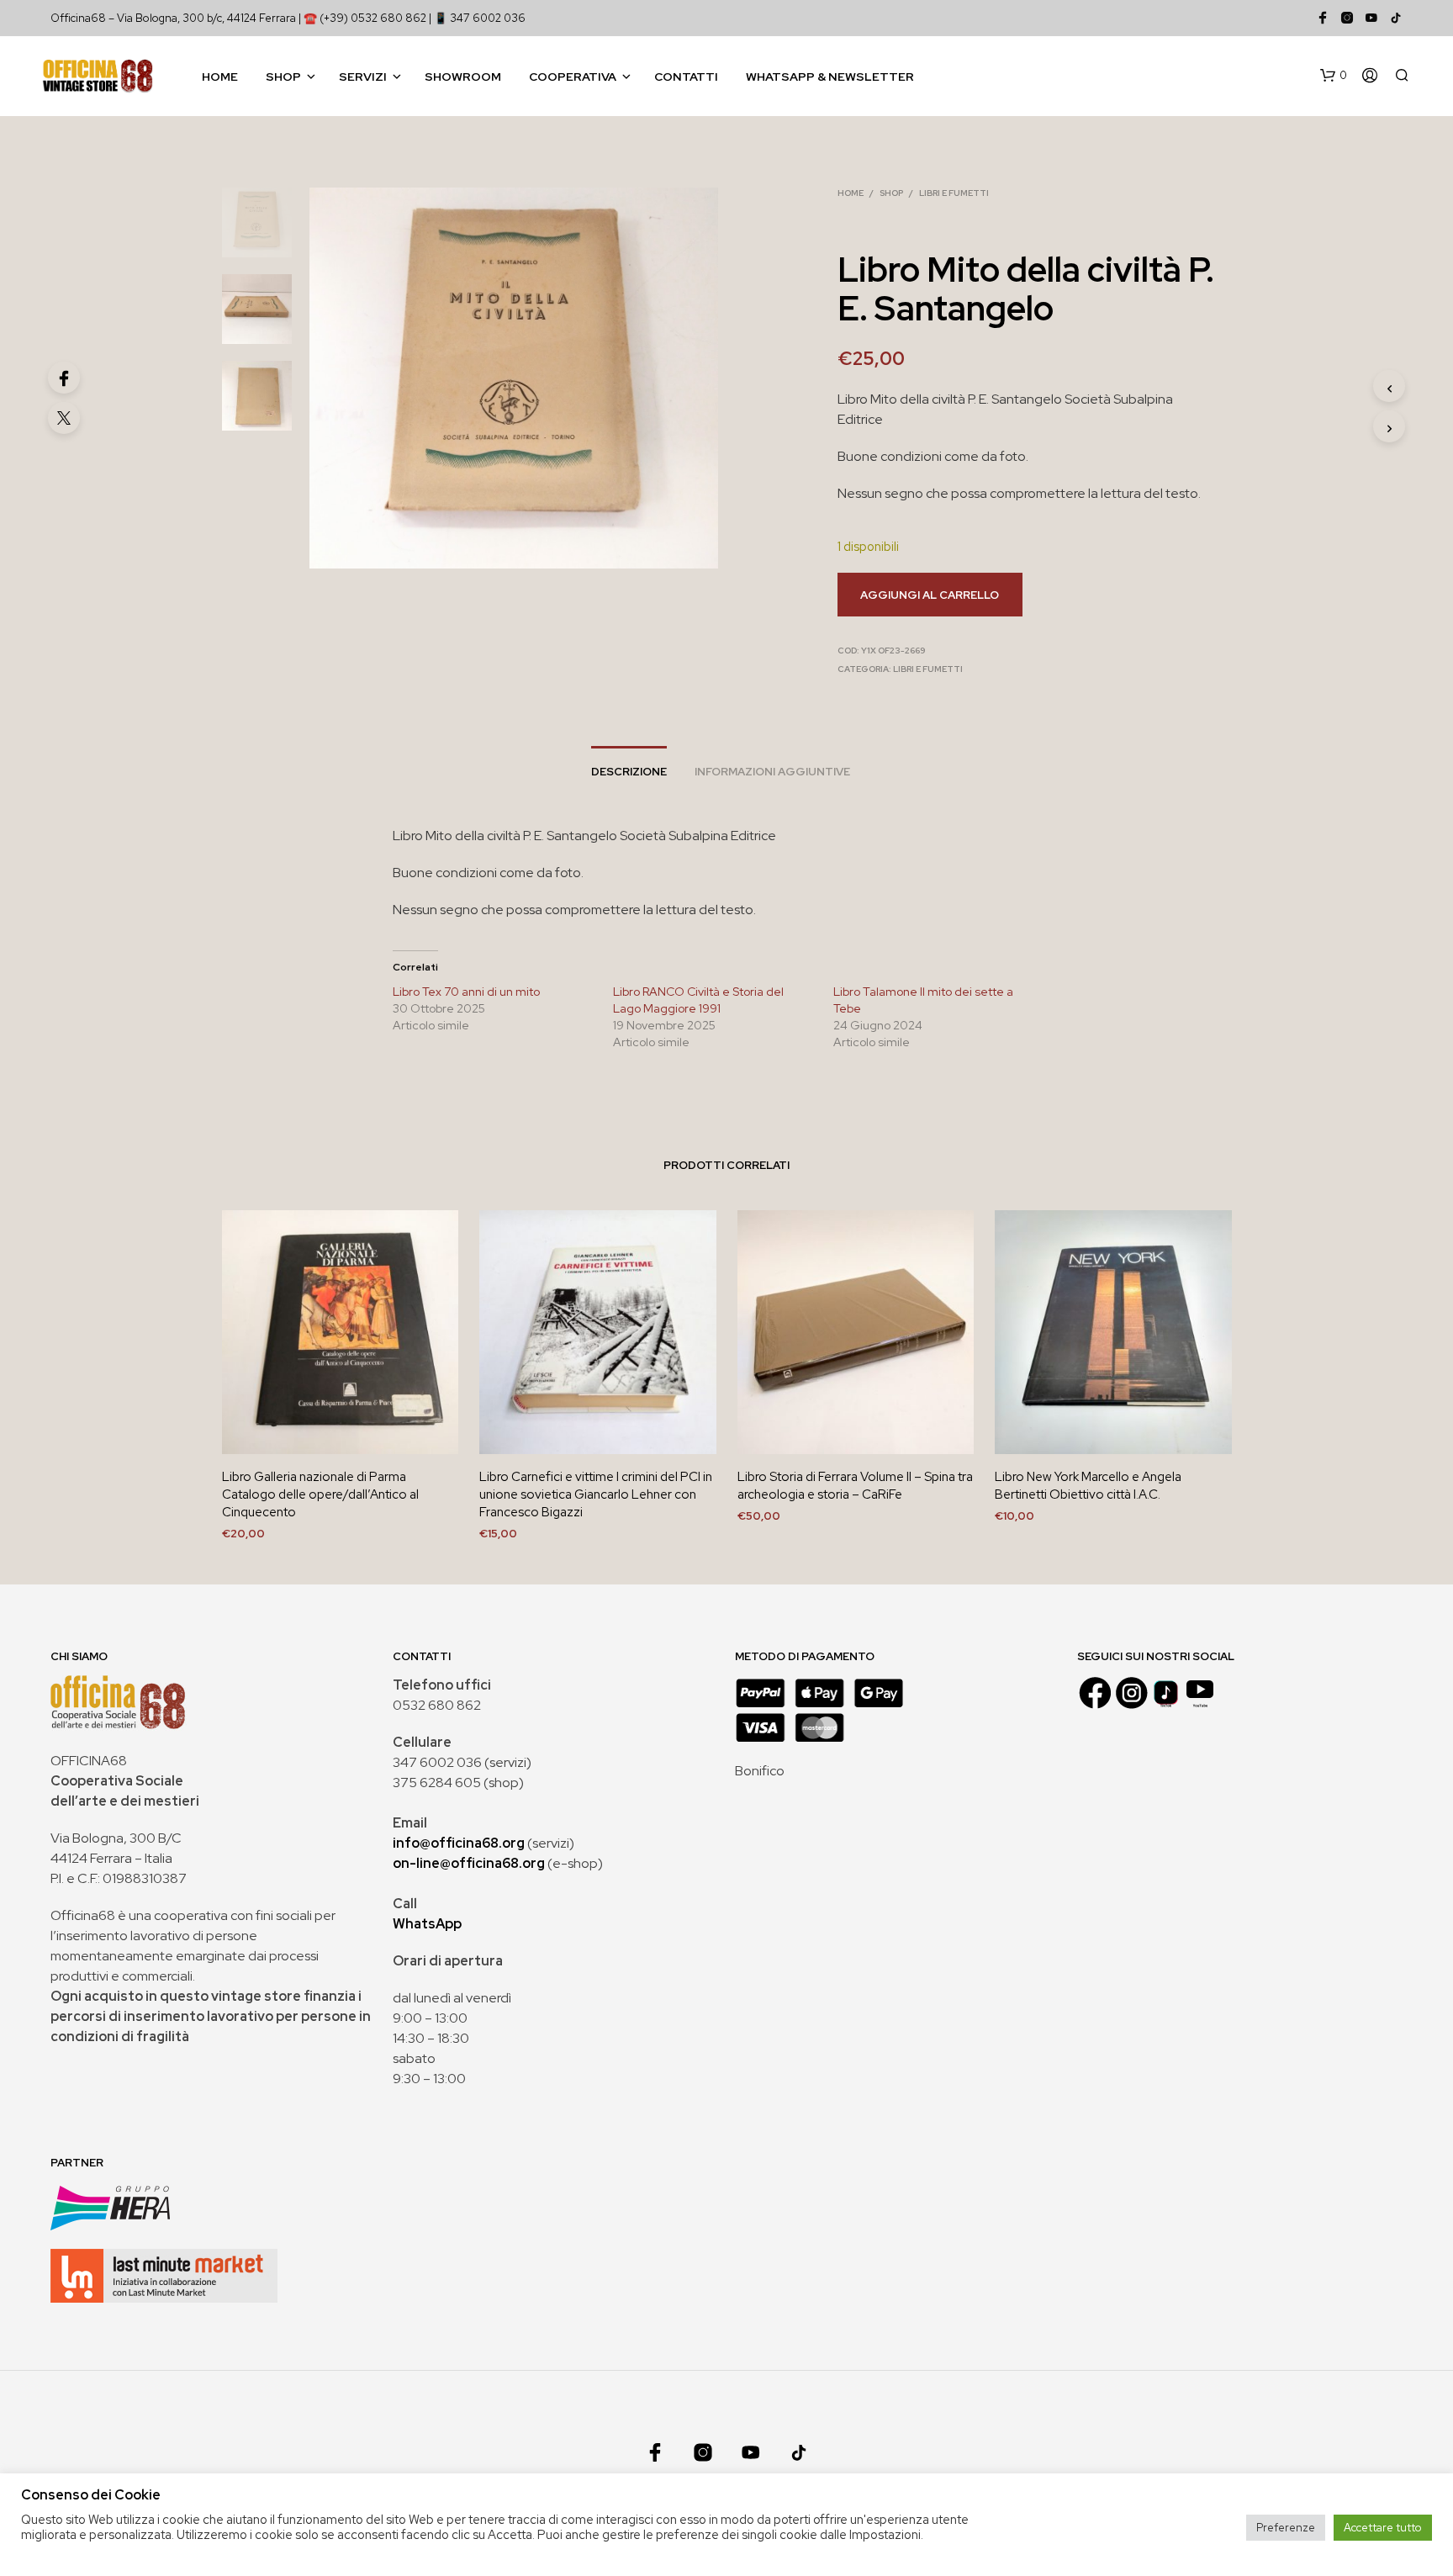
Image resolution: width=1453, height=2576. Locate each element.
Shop (283, 77)
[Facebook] (64, 378)
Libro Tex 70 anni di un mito (466, 992)
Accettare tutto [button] (1383, 2528)
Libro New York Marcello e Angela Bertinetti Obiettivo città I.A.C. (1088, 1486)
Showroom (463, 77)
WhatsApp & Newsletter (830, 77)
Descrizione (629, 772)
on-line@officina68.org (469, 1863)
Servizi (363, 77)
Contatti (686, 77)
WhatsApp (427, 1924)
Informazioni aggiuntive (772, 772)
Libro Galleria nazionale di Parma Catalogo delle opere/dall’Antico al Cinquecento (320, 1494)
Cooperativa (573, 77)
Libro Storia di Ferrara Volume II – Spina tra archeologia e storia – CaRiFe (855, 1486)
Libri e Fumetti (954, 193)
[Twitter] (64, 418)
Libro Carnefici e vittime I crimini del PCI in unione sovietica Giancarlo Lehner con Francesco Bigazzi (596, 1494)
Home (220, 77)
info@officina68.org (459, 1843)
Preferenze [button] (1286, 2528)
